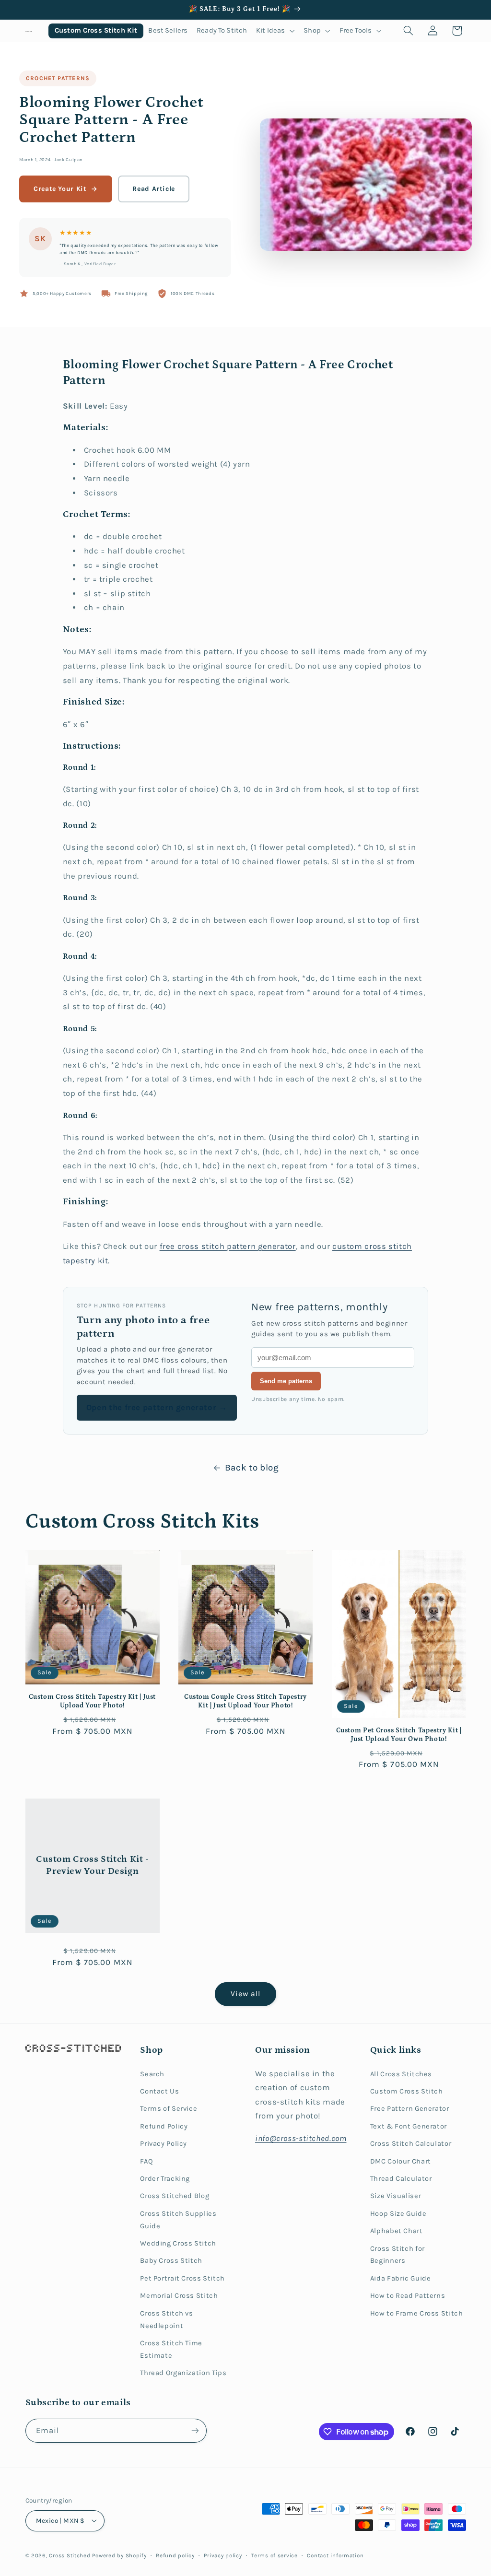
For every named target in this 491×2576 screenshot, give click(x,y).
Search (152, 2074)
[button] (275, 31)
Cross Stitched (70, 2555)
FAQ (146, 2161)
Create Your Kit (60, 189)
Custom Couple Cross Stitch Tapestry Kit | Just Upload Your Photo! (245, 1701)
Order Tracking (165, 2179)
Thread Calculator (401, 2179)
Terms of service (275, 2555)
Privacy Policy (164, 2144)
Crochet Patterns (58, 78)
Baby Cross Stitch (171, 2261)
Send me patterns (286, 1381)
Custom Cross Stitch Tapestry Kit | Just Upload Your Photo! (93, 1701)
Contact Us (159, 2091)
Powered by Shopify (119, 2555)
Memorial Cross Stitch (179, 2296)
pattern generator (261, 1246)
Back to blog (252, 1468)
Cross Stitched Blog (175, 2196)
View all (245, 1994)
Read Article (154, 189)
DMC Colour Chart (401, 2161)
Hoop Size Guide (398, 2214)
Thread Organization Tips (183, 2373)
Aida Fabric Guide (401, 2278)
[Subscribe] (195, 2430)
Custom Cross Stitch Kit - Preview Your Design (92, 1865)
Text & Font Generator (409, 2126)
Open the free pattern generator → (157, 1407)
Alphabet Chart (397, 2231)
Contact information (335, 2555)
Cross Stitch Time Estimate (171, 2349)
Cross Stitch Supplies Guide (178, 2220)
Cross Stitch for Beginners (397, 2255)
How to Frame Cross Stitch (417, 2313)
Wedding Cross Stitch (178, 2243)
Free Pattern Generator (410, 2109)
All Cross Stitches (401, 2074)
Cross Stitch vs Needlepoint (166, 2320)
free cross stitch (193, 1246)
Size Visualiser (396, 2196)
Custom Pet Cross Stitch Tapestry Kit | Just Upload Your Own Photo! (399, 1735)
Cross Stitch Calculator (411, 2144)
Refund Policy (164, 2126)
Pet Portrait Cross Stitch (182, 2278)
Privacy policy (223, 2555)
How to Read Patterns (408, 2296)
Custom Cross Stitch (407, 2091)
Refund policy (175, 2555)
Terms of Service (169, 2109)
